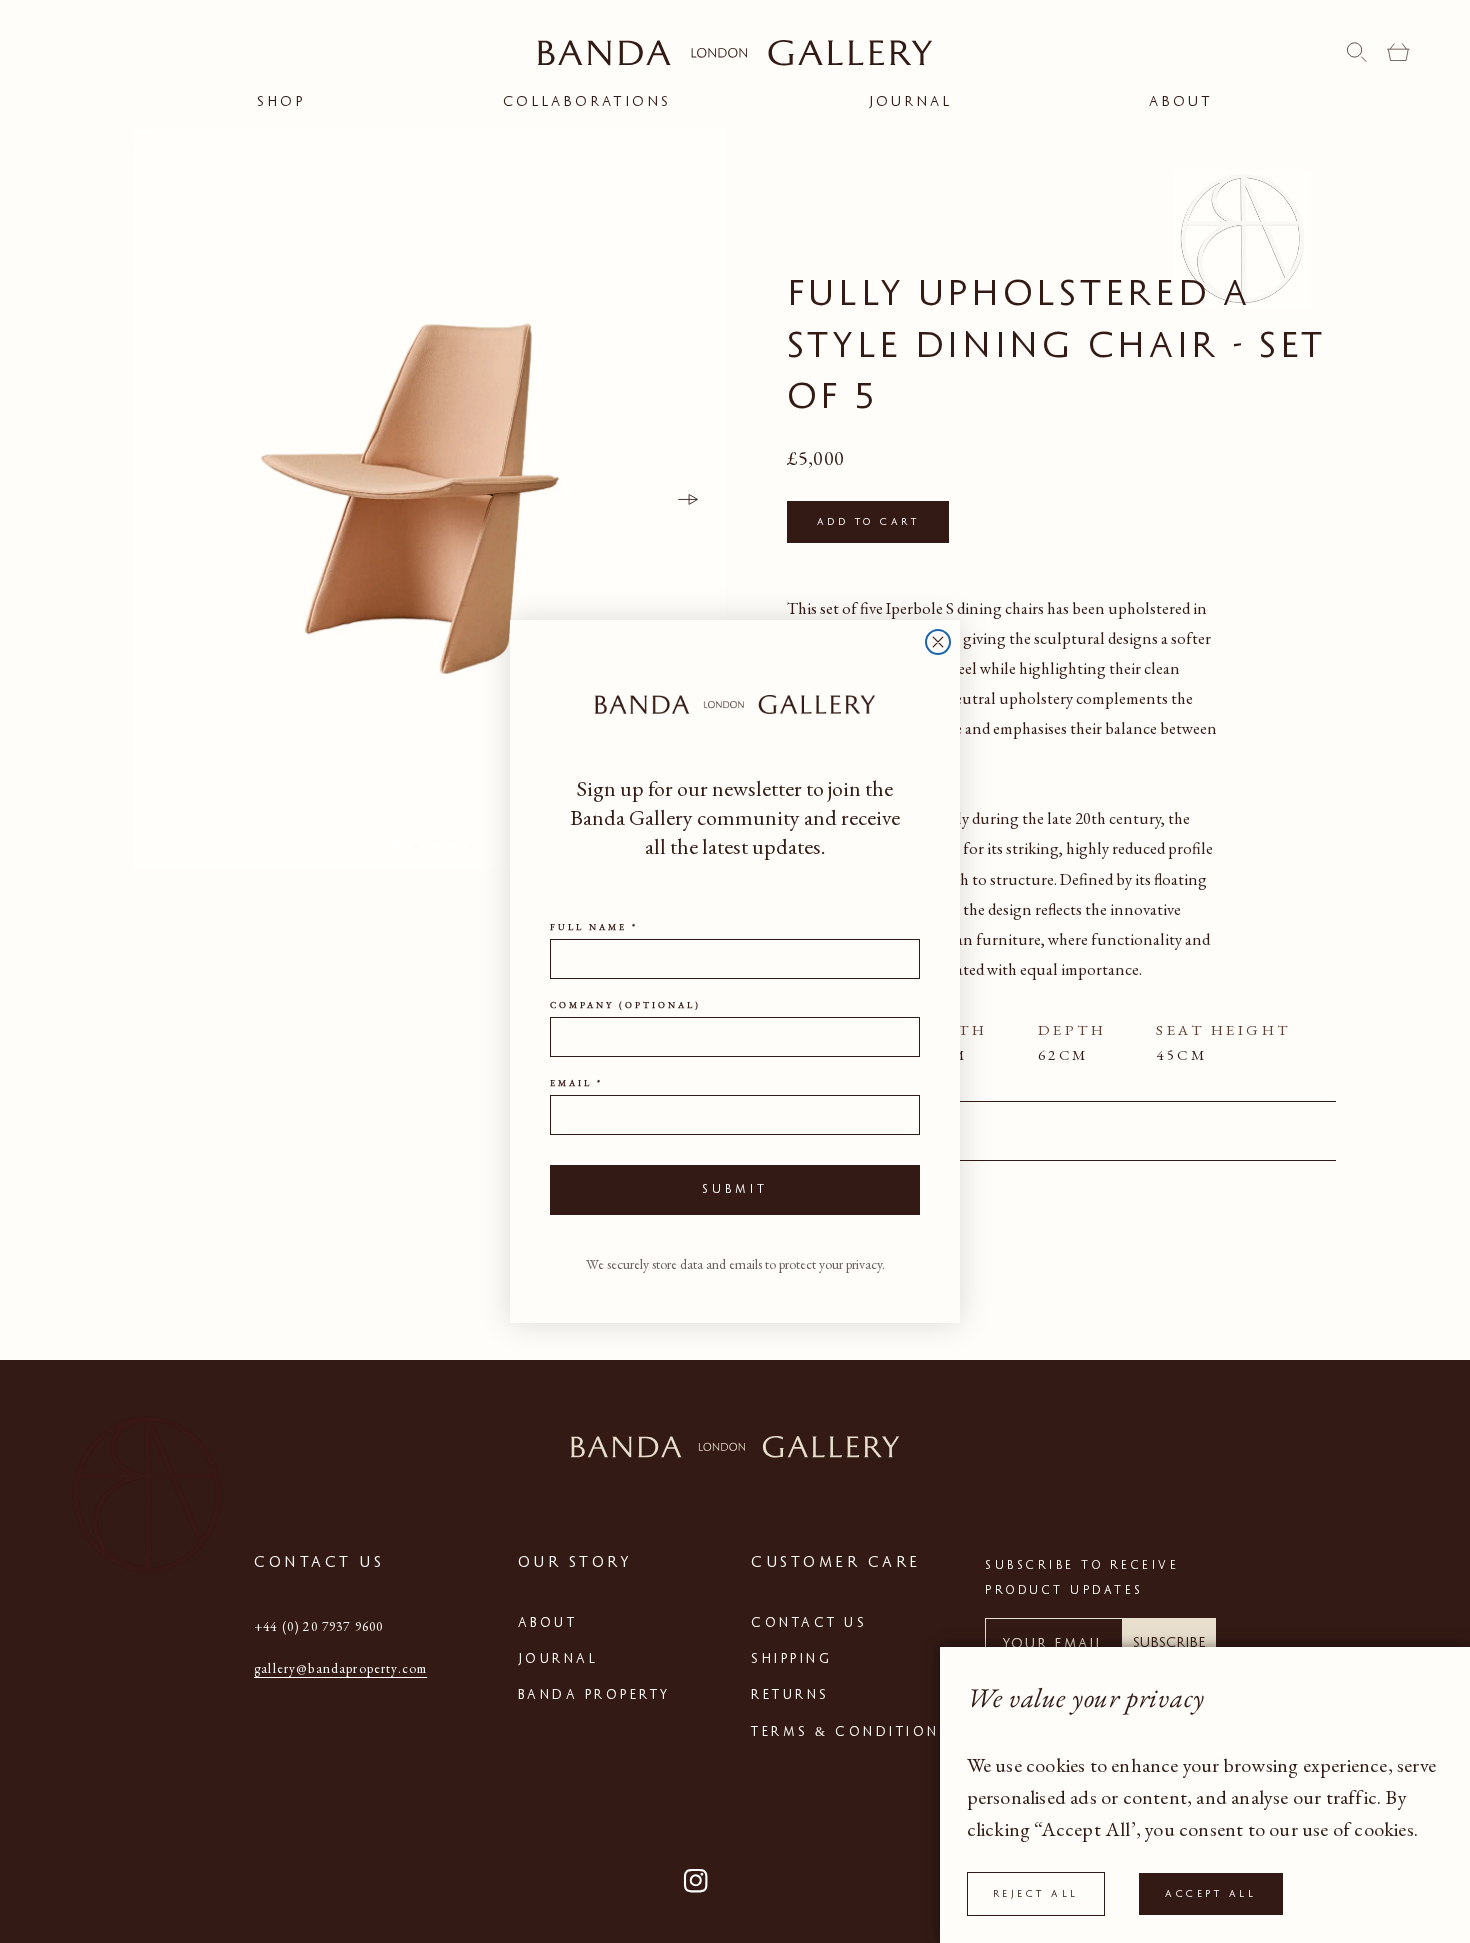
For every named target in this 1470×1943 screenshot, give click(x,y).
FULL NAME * (594, 927)
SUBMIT (735, 1189)
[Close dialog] (938, 642)
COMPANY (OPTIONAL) (625, 1005)
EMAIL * (576, 1083)
